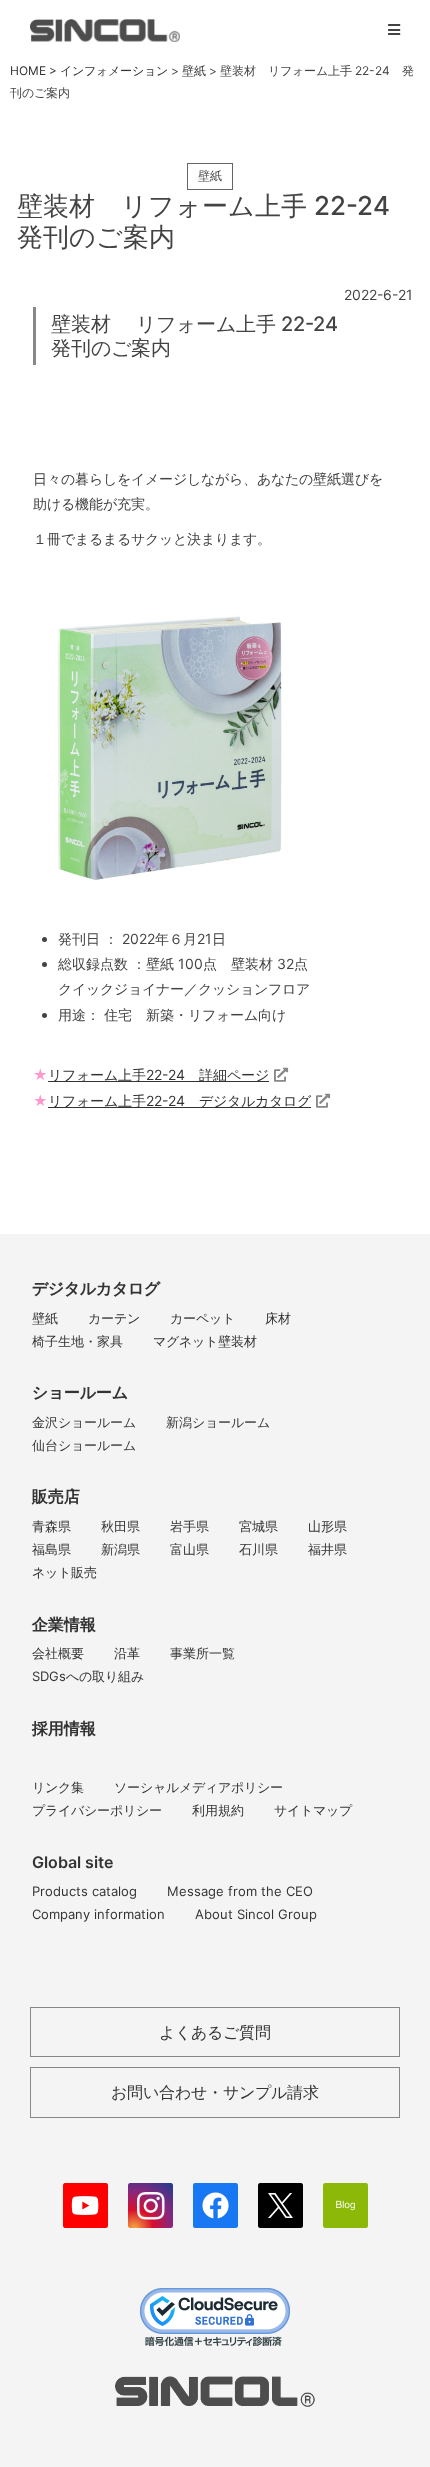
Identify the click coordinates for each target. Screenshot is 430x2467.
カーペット (202, 1318)
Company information (98, 1914)
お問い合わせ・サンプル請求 (215, 2092)
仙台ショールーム (84, 1445)
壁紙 (45, 1318)
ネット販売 (64, 1572)
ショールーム (80, 1392)
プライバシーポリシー (97, 1810)
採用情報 (64, 1728)
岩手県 (189, 1526)
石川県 (258, 1549)
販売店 (56, 1496)
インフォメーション (114, 70)
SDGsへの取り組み (88, 1676)
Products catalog (84, 1891)
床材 (278, 1318)
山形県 (327, 1526)
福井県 (327, 1549)
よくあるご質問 (215, 2032)
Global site (72, 1862)
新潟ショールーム (218, 1422)
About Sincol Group (256, 1914)
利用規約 (218, 1810)
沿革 (127, 1653)
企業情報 (64, 1624)
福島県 (51, 1549)
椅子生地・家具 (77, 1341)
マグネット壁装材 (205, 1341)
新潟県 (120, 1549)
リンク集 (58, 1787)
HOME (28, 70)
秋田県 (120, 1526)
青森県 (51, 1526)
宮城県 (258, 1526)
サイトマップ (313, 1810)
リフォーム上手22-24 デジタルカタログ (179, 1100)
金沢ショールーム (84, 1422)
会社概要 (58, 1653)
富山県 (189, 1549)
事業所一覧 (202, 1653)
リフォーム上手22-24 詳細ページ (158, 1074)
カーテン (114, 1318)
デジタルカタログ (96, 1288)
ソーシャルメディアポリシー (198, 1787)
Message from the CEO (240, 1891)
